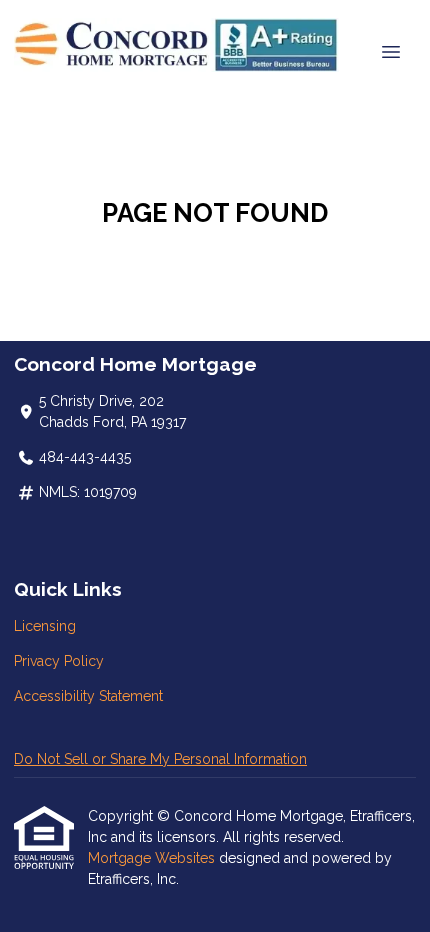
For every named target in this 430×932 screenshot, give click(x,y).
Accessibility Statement (88, 696)
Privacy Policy (59, 661)
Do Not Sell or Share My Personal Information (160, 759)
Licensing (45, 626)
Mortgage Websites (153, 858)
